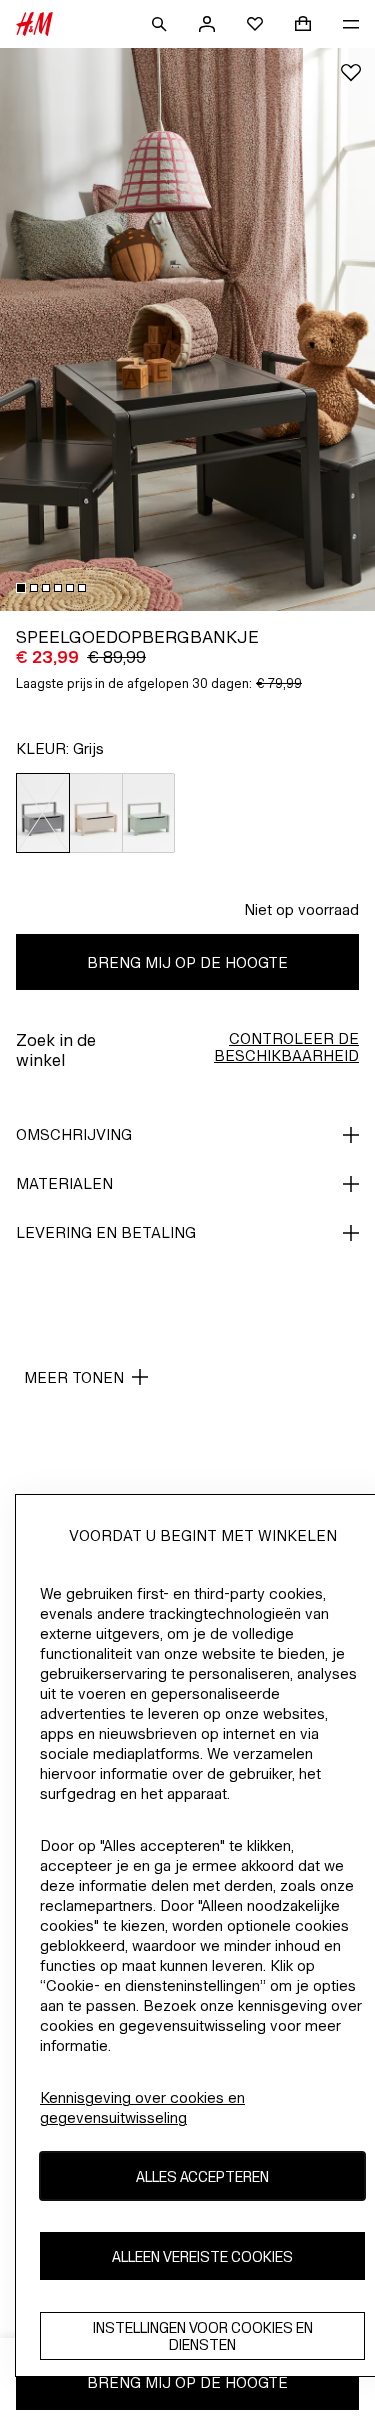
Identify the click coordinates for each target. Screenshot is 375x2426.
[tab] (21, 588)
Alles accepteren (202, 2176)
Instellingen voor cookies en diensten (203, 2336)
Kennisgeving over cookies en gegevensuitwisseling (142, 2107)
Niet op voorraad (301, 909)
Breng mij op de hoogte (187, 962)
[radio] (43, 813)
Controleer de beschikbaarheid (286, 1047)
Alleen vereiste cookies (202, 2256)
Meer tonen (74, 1377)
